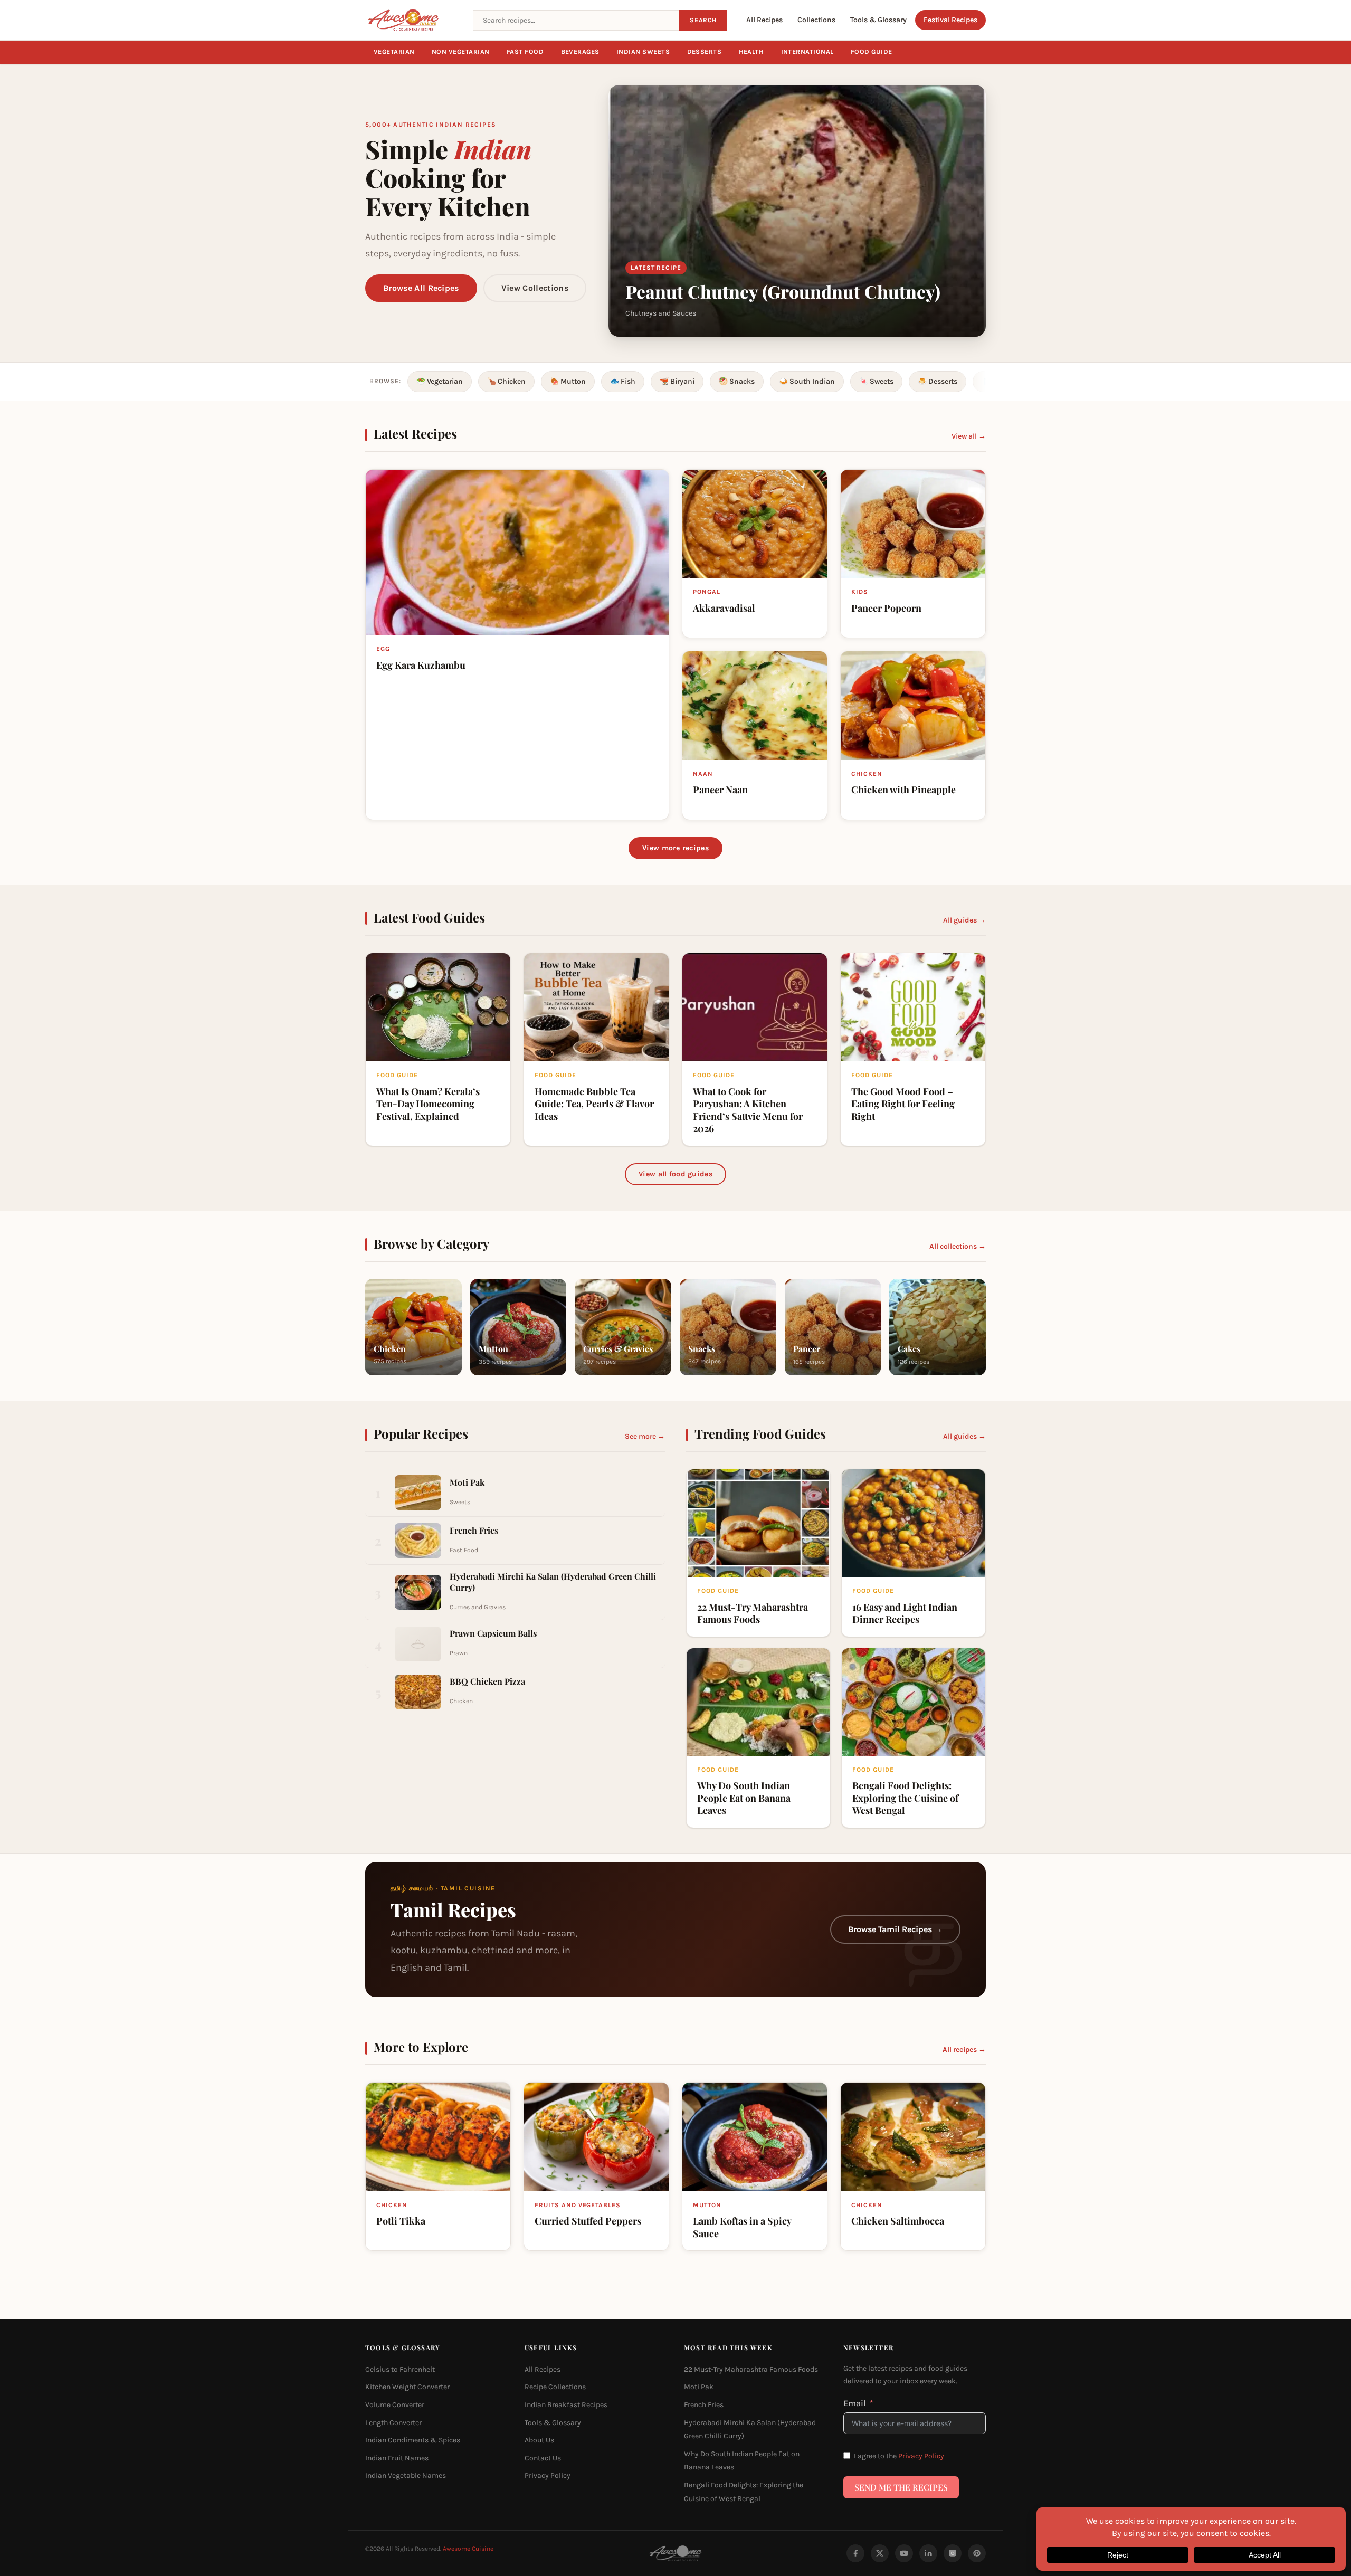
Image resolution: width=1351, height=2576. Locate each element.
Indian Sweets (643, 52)
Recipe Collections (555, 2387)
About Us (539, 2440)
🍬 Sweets (876, 381)
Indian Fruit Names (397, 2458)
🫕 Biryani (677, 381)
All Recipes (764, 20)
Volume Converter (395, 2405)
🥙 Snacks (737, 381)
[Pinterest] (977, 2553)
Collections (816, 20)
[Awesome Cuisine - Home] (413, 20)
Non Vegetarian (461, 52)
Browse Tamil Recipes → (895, 1930)
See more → (645, 1436)
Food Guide (872, 52)
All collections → (958, 1246)
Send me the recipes (901, 2487)
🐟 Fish (623, 381)
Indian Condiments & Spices (413, 2440)
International (808, 52)
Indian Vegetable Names (406, 2475)
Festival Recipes (950, 20)
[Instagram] (953, 2553)
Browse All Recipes (421, 288)
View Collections (535, 288)
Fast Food (525, 52)
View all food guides (675, 1174)
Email (855, 2403)
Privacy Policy (548, 2475)
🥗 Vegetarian (440, 381)
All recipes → (964, 2050)
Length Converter (393, 2422)
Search (703, 20)
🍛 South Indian (807, 381)
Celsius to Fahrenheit (400, 2369)
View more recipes (675, 848)
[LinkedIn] (928, 2553)
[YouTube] (904, 2553)
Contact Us (543, 2458)
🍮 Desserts (938, 381)
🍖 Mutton (568, 381)
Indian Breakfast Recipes (566, 2405)
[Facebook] (855, 2553)
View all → (969, 436)
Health (751, 52)
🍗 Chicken (506, 381)
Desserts (705, 52)
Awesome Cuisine (468, 2549)
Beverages (581, 52)
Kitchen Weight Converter (407, 2387)
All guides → (964, 920)
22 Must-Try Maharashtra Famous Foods (751, 2369)
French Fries (704, 2405)
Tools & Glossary (878, 20)
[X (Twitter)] (880, 2553)
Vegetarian (394, 52)
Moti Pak (699, 2387)
